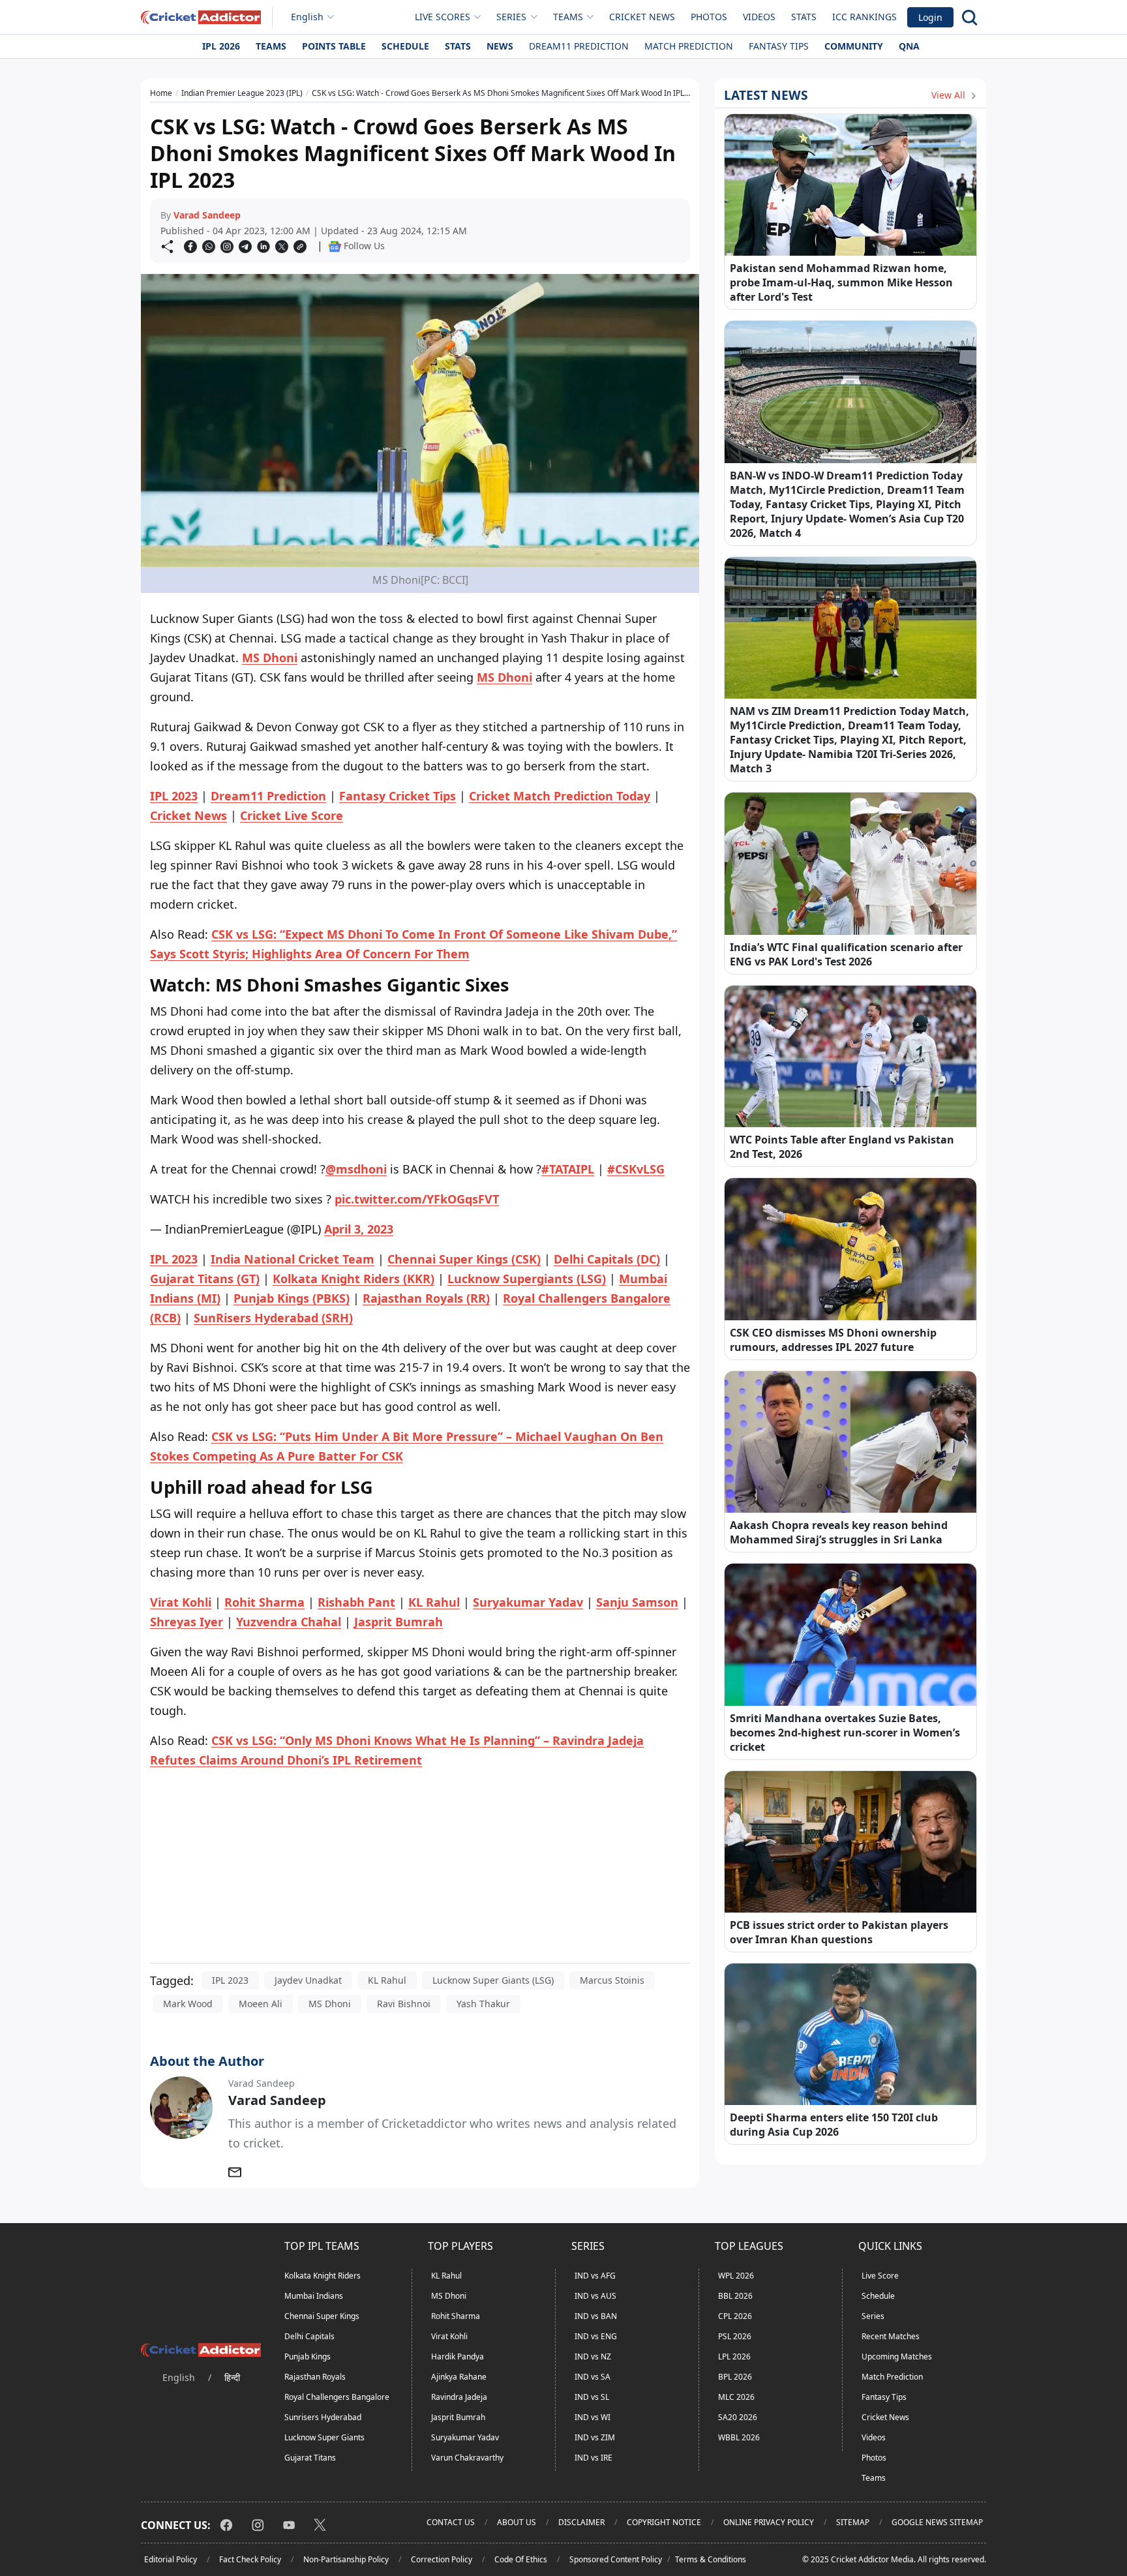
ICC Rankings (864, 17)
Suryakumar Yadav (465, 2437)
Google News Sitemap (937, 2522)
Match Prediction (689, 46)
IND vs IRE (594, 2458)
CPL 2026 (735, 2316)
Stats (804, 17)
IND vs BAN (596, 2316)
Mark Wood (188, 2004)
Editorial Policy (171, 2559)
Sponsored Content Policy (616, 2559)
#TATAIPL (568, 1169)
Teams (271, 46)
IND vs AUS (595, 2296)
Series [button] (511, 17)
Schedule (405, 46)
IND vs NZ (593, 2356)
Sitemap (853, 2522)
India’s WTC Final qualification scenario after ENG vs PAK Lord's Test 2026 (846, 954)
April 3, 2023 (359, 1229)
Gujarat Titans (310, 2458)
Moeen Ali (261, 2004)
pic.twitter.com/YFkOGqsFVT (417, 1199)
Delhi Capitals (309, 2336)
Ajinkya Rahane (459, 2377)
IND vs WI (593, 2417)
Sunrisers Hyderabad (323, 2417)
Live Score (880, 2276)
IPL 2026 (221, 46)
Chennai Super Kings (322, 2316)
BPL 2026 (735, 2377)
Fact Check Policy (250, 2559)
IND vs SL (592, 2397)
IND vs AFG (595, 2276)
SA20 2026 (738, 2417)
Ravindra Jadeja (459, 2397)
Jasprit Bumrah (458, 2417)
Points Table (334, 46)
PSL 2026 (735, 2336)
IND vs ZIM (595, 2437)
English (307, 17)
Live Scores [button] (443, 17)
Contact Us (451, 2522)
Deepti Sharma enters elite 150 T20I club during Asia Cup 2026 (834, 2125)
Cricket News (642, 17)
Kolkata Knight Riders (323, 2276)
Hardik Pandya (458, 2356)
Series (873, 2316)
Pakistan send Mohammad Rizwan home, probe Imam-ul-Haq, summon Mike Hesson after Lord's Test (841, 282)
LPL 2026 (734, 2356)
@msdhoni (356, 1169)
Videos (759, 17)
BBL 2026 (735, 2296)
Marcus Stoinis (612, 1980)
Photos (709, 17)
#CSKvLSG (636, 1169)
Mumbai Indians (314, 2296)
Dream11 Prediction (579, 46)
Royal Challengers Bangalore (337, 2397)
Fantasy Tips (779, 46)
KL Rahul (387, 1980)
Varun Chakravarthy (467, 2458)
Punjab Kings (308, 2356)
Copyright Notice (664, 2522)
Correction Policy (442, 2559)
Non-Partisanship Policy (346, 2559)
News (500, 46)
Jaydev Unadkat (308, 1980)
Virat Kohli (449, 2336)
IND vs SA (593, 2377)
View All (950, 95)
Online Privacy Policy (769, 2522)
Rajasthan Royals (315, 2377)
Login (930, 17)
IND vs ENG (596, 2336)
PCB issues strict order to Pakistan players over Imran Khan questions (839, 1932)
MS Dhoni (270, 658)
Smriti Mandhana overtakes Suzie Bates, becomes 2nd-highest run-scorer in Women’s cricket (845, 1733)
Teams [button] (568, 17)
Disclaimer (581, 2522)
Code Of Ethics (521, 2559)
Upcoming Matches (897, 2356)
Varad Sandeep (207, 215)
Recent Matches (891, 2336)
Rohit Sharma (456, 2316)
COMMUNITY (854, 46)
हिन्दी (232, 2377)
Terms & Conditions (711, 2559)
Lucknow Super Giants (324, 2437)
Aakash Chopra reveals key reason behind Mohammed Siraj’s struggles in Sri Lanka (839, 1532)
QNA (909, 46)
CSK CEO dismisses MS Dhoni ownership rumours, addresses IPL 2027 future (833, 1340)
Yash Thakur (483, 2004)
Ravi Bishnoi (404, 2004)
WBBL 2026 (739, 2437)
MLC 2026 (736, 2397)
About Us (517, 2522)
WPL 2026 (736, 2276)
